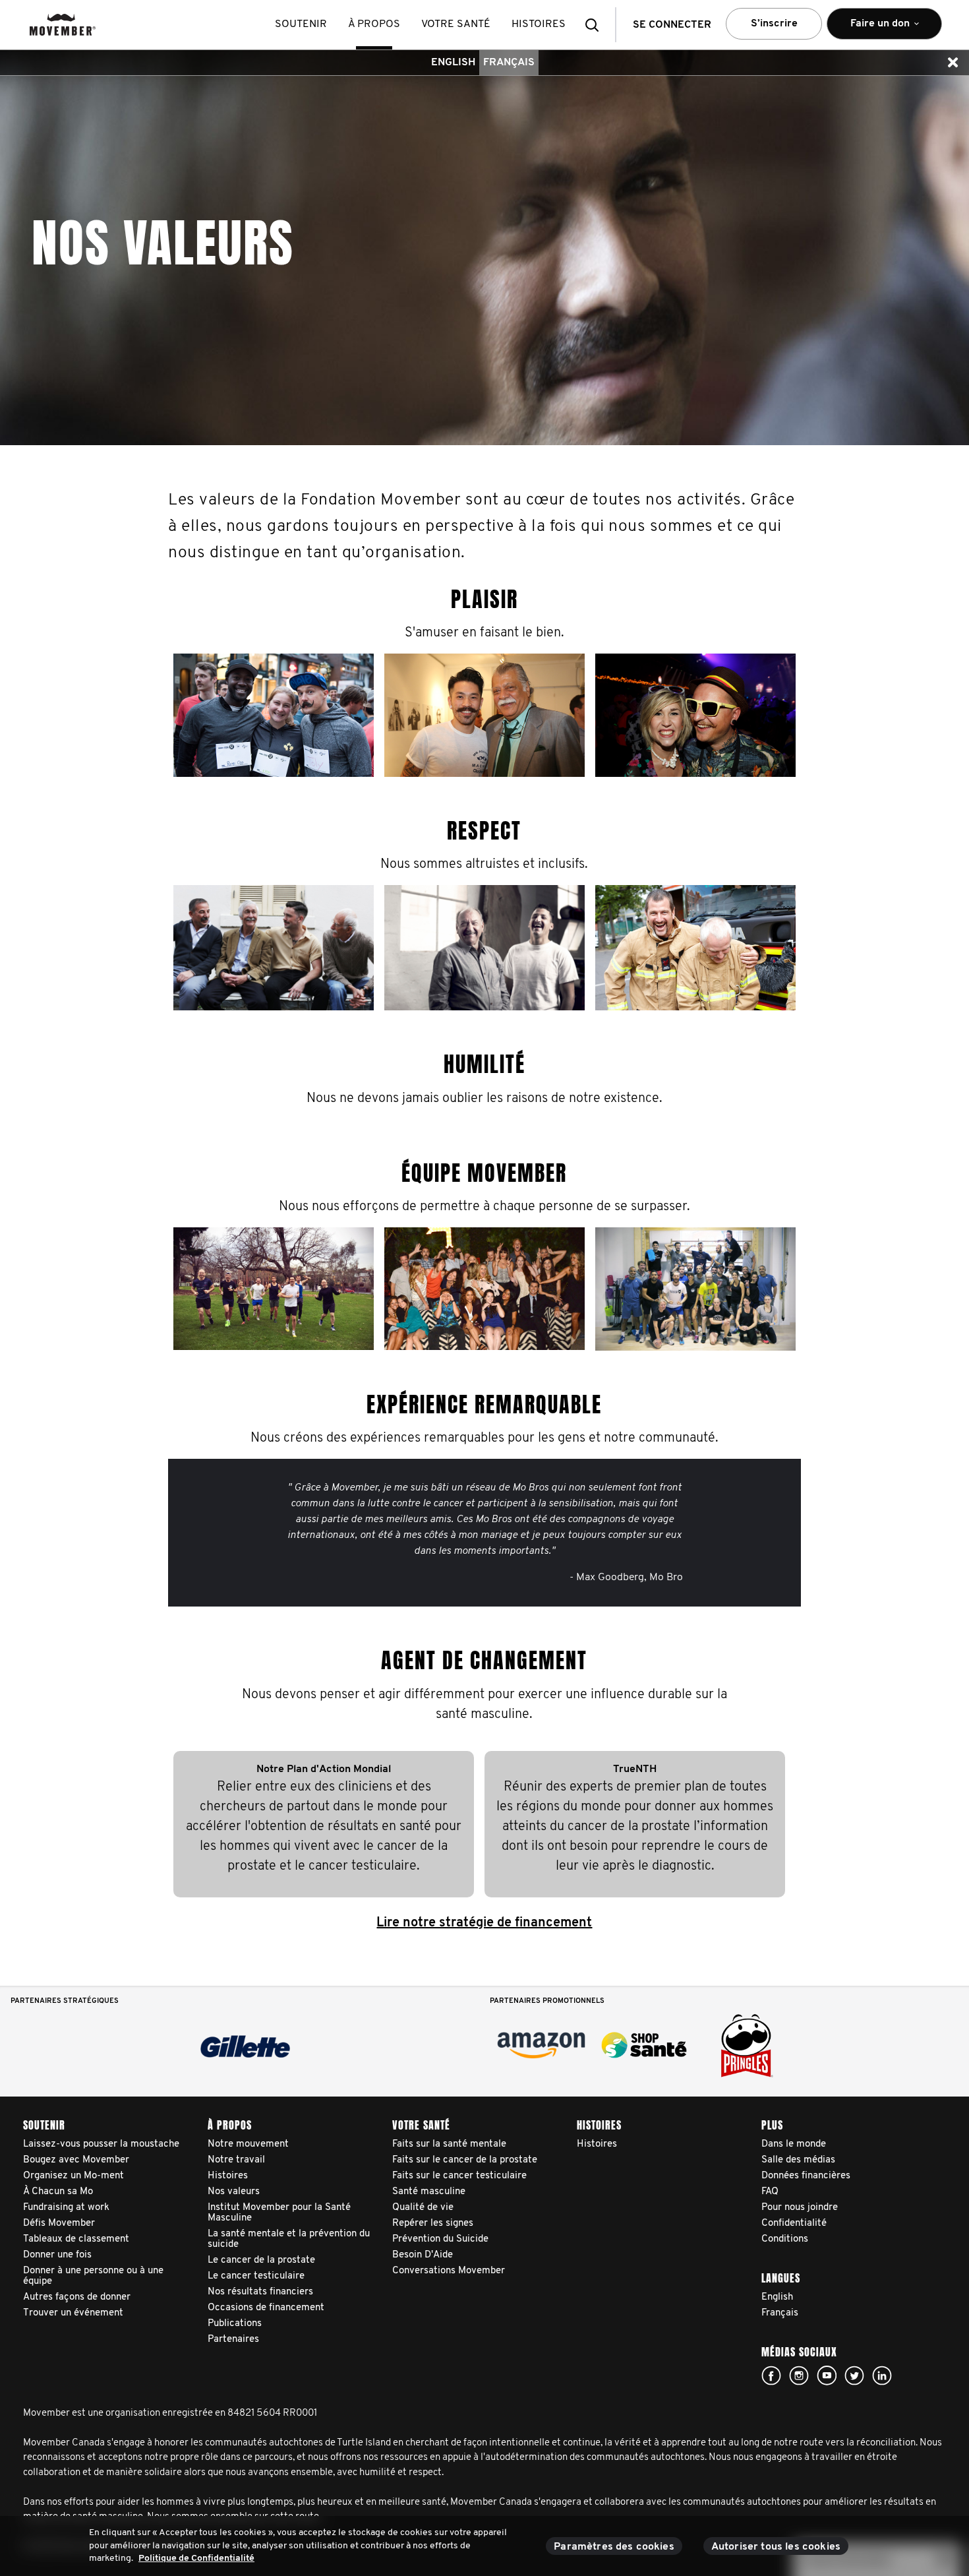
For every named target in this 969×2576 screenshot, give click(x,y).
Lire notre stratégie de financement (484, 1923)
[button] (596, 25)
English (453, 63)
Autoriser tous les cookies (776, 2547)
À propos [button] (374, 24)
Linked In (882, 2376)
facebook (771, 2376)
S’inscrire (774, 24)
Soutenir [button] (301, 24)
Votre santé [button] (456, 24)
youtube (827, 2376)
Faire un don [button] (871, 29)
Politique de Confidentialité (196, 2559)
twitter (854, 2376)
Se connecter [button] (672, 25)
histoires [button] (539, 24)
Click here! (799, 2376)
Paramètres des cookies (614, 2547)
